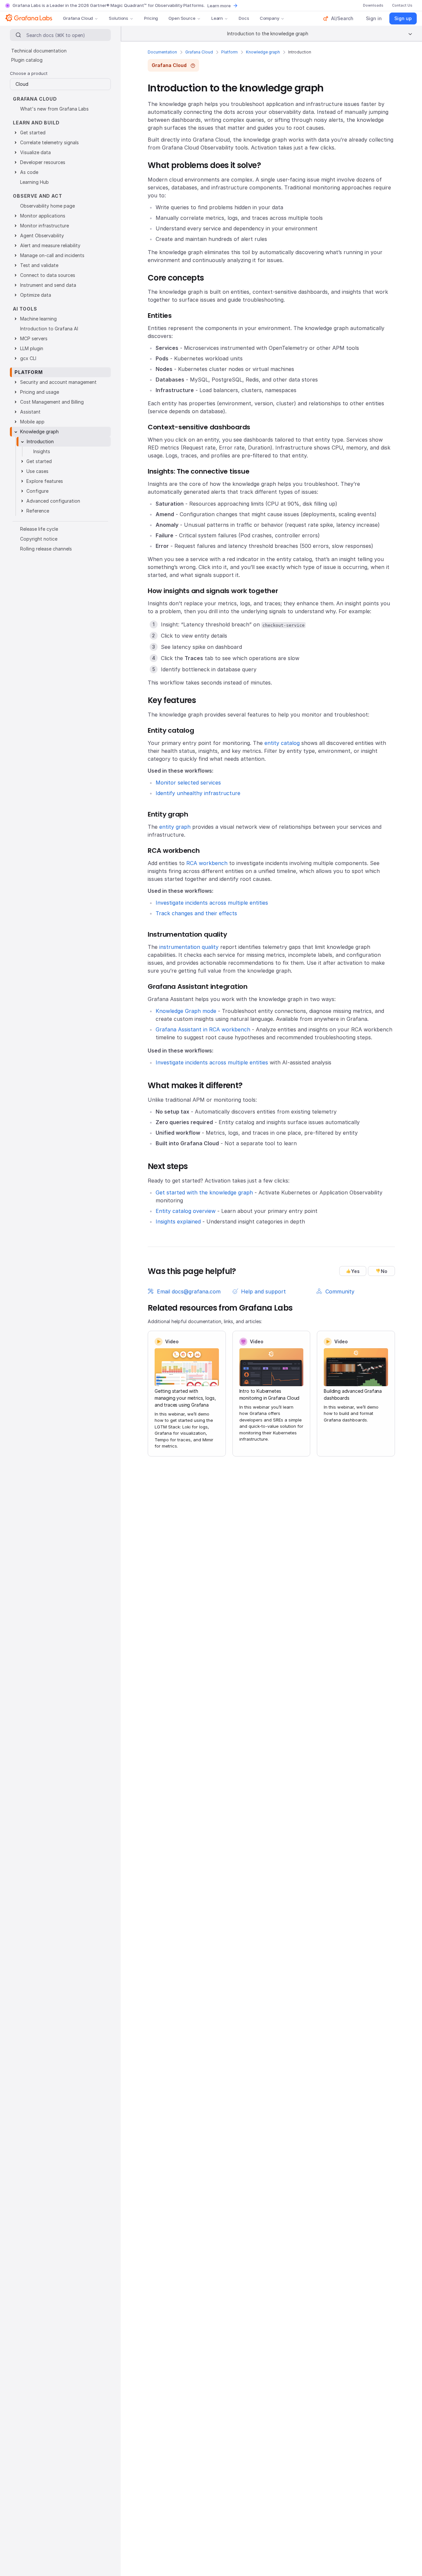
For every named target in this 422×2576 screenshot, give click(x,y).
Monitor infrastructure (45, 226)
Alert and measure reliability (50, 245)
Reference (38, 511)
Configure (37, 491)
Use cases (37, 471)
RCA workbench (207, 863)
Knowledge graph (263, 52)
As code (29, 172)
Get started (33, 133)
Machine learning (38, 319)
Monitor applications (43, 216)
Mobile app (32, 422)
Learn (217, 18)
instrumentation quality (189, 947)
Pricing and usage (40, 392)
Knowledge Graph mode (186, 1011)
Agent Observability (42, 235)
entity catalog (282, 743)
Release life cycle (39, 529)
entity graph (175, 827)
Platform (229, 52)
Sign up (403, 18)
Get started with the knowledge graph (204, 1192)
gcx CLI (28, 358)
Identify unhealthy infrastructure (198, 793)
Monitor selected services (188, 783)
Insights (42, 451)
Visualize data (35, 152)
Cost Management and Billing (52, 402)
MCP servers (34, 338)
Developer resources (43, 162)
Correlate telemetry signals (49, 142)
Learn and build (36, 123)
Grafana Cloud (78, 18)
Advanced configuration (53, 501)
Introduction (40, 441)
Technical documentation (39, 51)
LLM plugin (32, 348)
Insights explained (178, 1221)
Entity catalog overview (186, 1211)
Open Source (182, 18)
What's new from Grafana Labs (54, 109)
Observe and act (38, 196)
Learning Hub (34, 182)
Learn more (219, 6)
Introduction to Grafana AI (49, 329)
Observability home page (47, 206)
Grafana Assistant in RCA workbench (203, 1029)
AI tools (25, 309)
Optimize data (36, 295)
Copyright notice (39, 539)
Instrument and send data (48, 285)
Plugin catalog (27, 60)
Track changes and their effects (196, 913)
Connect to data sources (48, 275)
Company (270, 18)
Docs (244, 18)
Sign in (374, 18)
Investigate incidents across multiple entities (212, 903)
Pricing (151, 18)
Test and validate (39, 265)
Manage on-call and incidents (52, 255)
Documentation (162, 52)
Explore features (45, 481)
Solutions (119, 18)
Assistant (30, 412)
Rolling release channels (46, 549)
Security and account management (58, 382)
